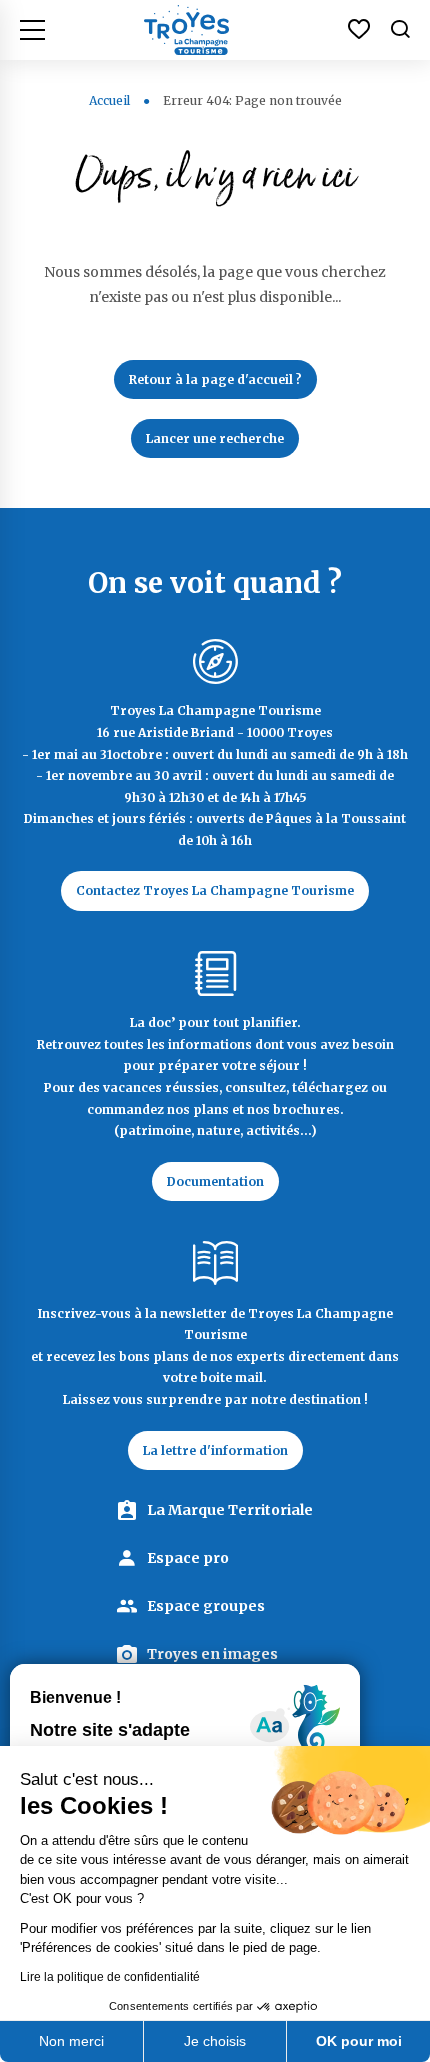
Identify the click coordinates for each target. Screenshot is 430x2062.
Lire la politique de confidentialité (110, 1977)
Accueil (109, 100)
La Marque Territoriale (230, 1510)
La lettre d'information (215, 1450)
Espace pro (188, 1558)
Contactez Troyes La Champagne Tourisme (215, 890)
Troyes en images (212, 1654)
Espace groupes (206, 1606)
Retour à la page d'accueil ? (215, 379)
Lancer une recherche (215, 438)
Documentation (215, 1181)
